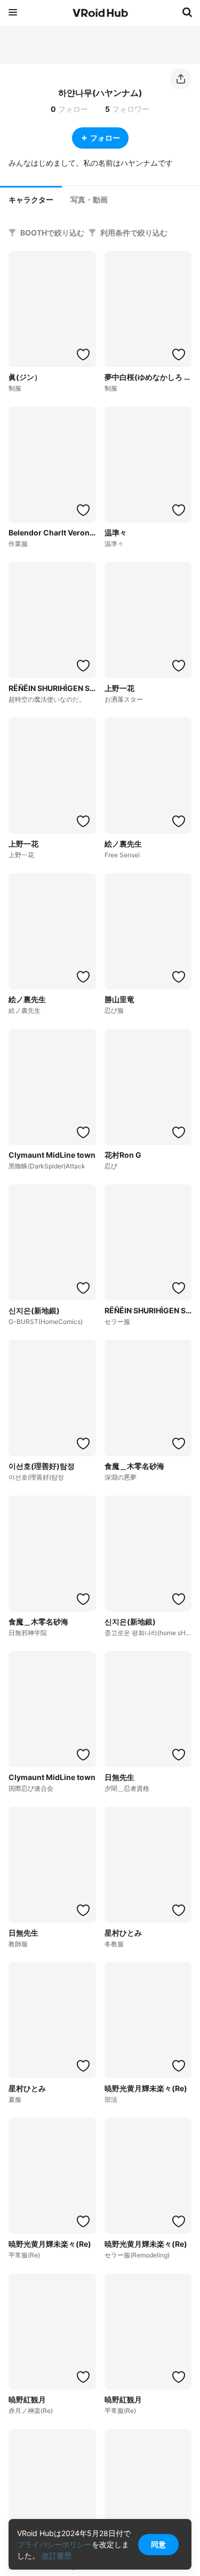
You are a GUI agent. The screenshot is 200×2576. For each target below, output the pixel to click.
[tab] (31, 199)
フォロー (105, 138)
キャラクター (31, 200)
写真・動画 (89, 200)
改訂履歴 (57, 2555)
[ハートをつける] (83, 354)
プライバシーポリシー (54, 2544)
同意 (158, 2544)
